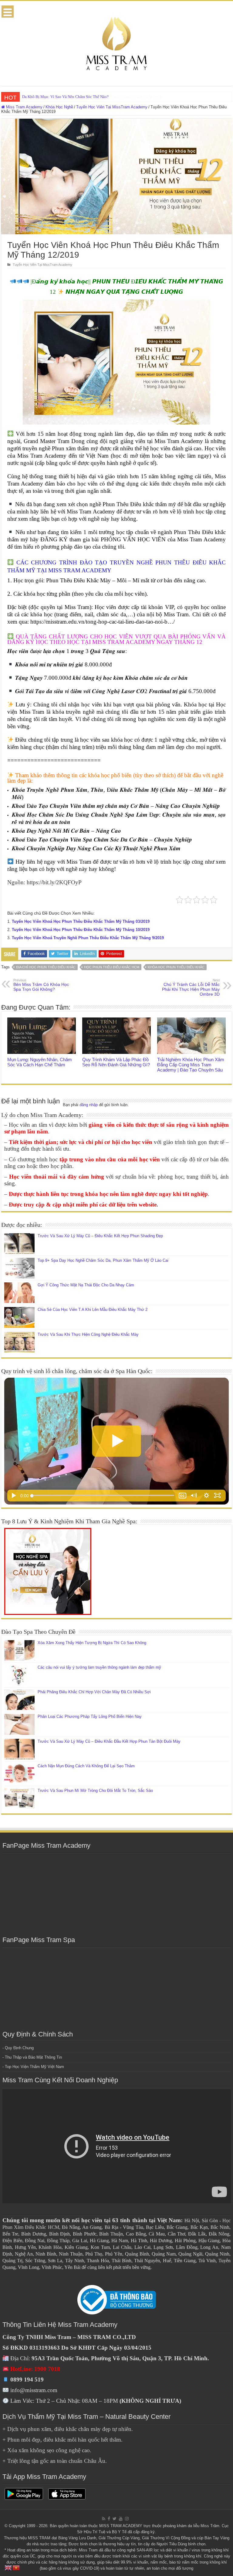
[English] (8, 2567)
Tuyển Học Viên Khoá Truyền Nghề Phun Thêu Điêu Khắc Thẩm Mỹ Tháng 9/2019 (88, 938)
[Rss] (104, 2519)
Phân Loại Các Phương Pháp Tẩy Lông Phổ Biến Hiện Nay (90, 1716)
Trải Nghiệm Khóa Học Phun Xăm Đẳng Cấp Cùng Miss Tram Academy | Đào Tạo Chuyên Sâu (191, 1065)
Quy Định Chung (19, 2048)
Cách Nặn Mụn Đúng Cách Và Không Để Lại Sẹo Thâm (86, 1766)
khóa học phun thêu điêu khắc (176, 967)
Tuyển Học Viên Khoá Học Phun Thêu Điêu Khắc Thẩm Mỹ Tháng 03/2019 (81, 921)
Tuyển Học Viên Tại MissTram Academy (112, 107)
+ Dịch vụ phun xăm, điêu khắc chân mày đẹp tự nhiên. (68, 2429)
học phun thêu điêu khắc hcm (112, 967)
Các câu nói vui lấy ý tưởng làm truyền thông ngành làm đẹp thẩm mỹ (99, 1667)
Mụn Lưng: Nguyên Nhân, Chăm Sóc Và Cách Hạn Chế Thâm (40, 1062)
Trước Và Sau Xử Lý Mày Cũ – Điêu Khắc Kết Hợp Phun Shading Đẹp (100, 1236)
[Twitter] (115, 2519)
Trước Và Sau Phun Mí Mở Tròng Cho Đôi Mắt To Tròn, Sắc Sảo (95, 1791)
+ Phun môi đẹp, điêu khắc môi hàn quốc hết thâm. (62, 2440)
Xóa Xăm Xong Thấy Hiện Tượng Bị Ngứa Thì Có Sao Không (92, 1643)
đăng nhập (89, 1105)
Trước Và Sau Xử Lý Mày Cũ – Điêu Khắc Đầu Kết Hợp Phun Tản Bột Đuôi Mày (109, 1741)
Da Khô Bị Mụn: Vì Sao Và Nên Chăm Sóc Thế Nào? (65, 97)
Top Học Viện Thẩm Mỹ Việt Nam (34, 2067)
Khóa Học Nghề (59, 107)
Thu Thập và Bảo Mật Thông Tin (33, 2057)
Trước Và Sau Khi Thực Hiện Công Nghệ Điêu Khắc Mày (88, 1334)
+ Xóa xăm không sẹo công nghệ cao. (47, 2450)
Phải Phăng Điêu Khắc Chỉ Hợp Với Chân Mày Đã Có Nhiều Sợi (94, 1692)
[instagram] (127, 2519)
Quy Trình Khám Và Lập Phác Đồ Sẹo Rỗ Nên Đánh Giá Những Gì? (116, 1062)
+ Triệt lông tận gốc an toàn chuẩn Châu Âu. (55, 2461)
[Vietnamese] (16, 2567)
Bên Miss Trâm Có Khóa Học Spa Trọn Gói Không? (41, 985)
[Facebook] (109, 2519)
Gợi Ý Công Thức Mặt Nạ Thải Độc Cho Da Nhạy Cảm (86, 1285)
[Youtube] (121, 2519)
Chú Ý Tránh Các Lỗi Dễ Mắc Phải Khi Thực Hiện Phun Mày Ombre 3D (191, 987)
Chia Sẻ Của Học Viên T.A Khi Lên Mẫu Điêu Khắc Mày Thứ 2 (93, 1310)
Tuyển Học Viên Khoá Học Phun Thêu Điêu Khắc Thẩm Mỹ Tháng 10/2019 (81, 930)
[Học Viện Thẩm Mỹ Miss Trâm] (116, 42)
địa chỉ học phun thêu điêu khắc (46, 967)
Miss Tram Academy (24, 107)
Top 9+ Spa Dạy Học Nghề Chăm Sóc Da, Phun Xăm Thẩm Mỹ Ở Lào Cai (103, 1260)
